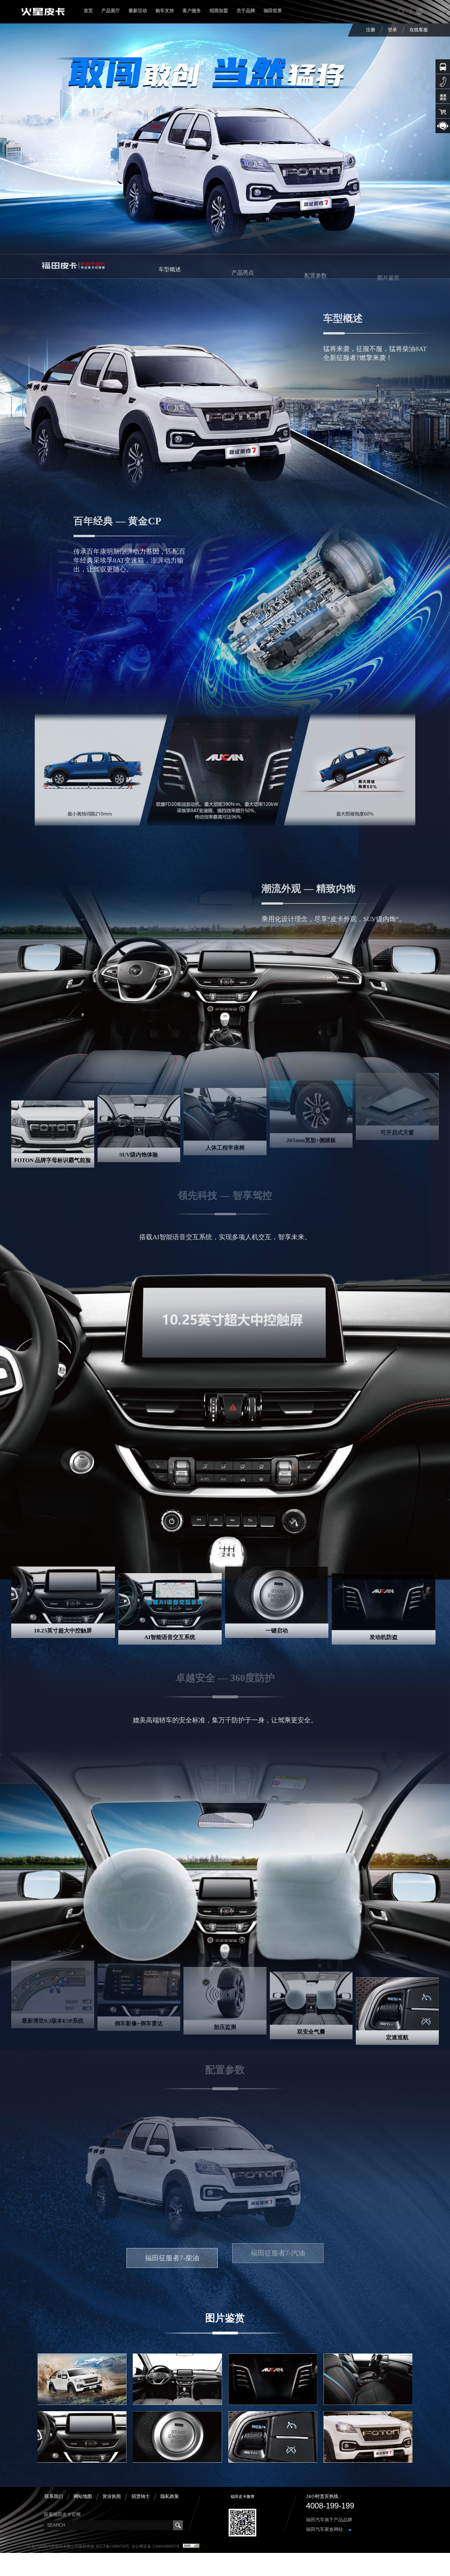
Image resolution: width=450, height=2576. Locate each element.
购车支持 (165, 11)
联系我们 (54, 2496)
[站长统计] (191, 2546)
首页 (88, 11)
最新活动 (138, 11)
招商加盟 (219, 11)
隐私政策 (170, 2496)
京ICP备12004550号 (112, 2546)
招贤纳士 (141, 2496)
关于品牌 (246, 11)
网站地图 (83, 2496)
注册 (371, 30)
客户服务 (192, 11)
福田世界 (273, 11)
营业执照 (112, 2496)
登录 (392, 30)
